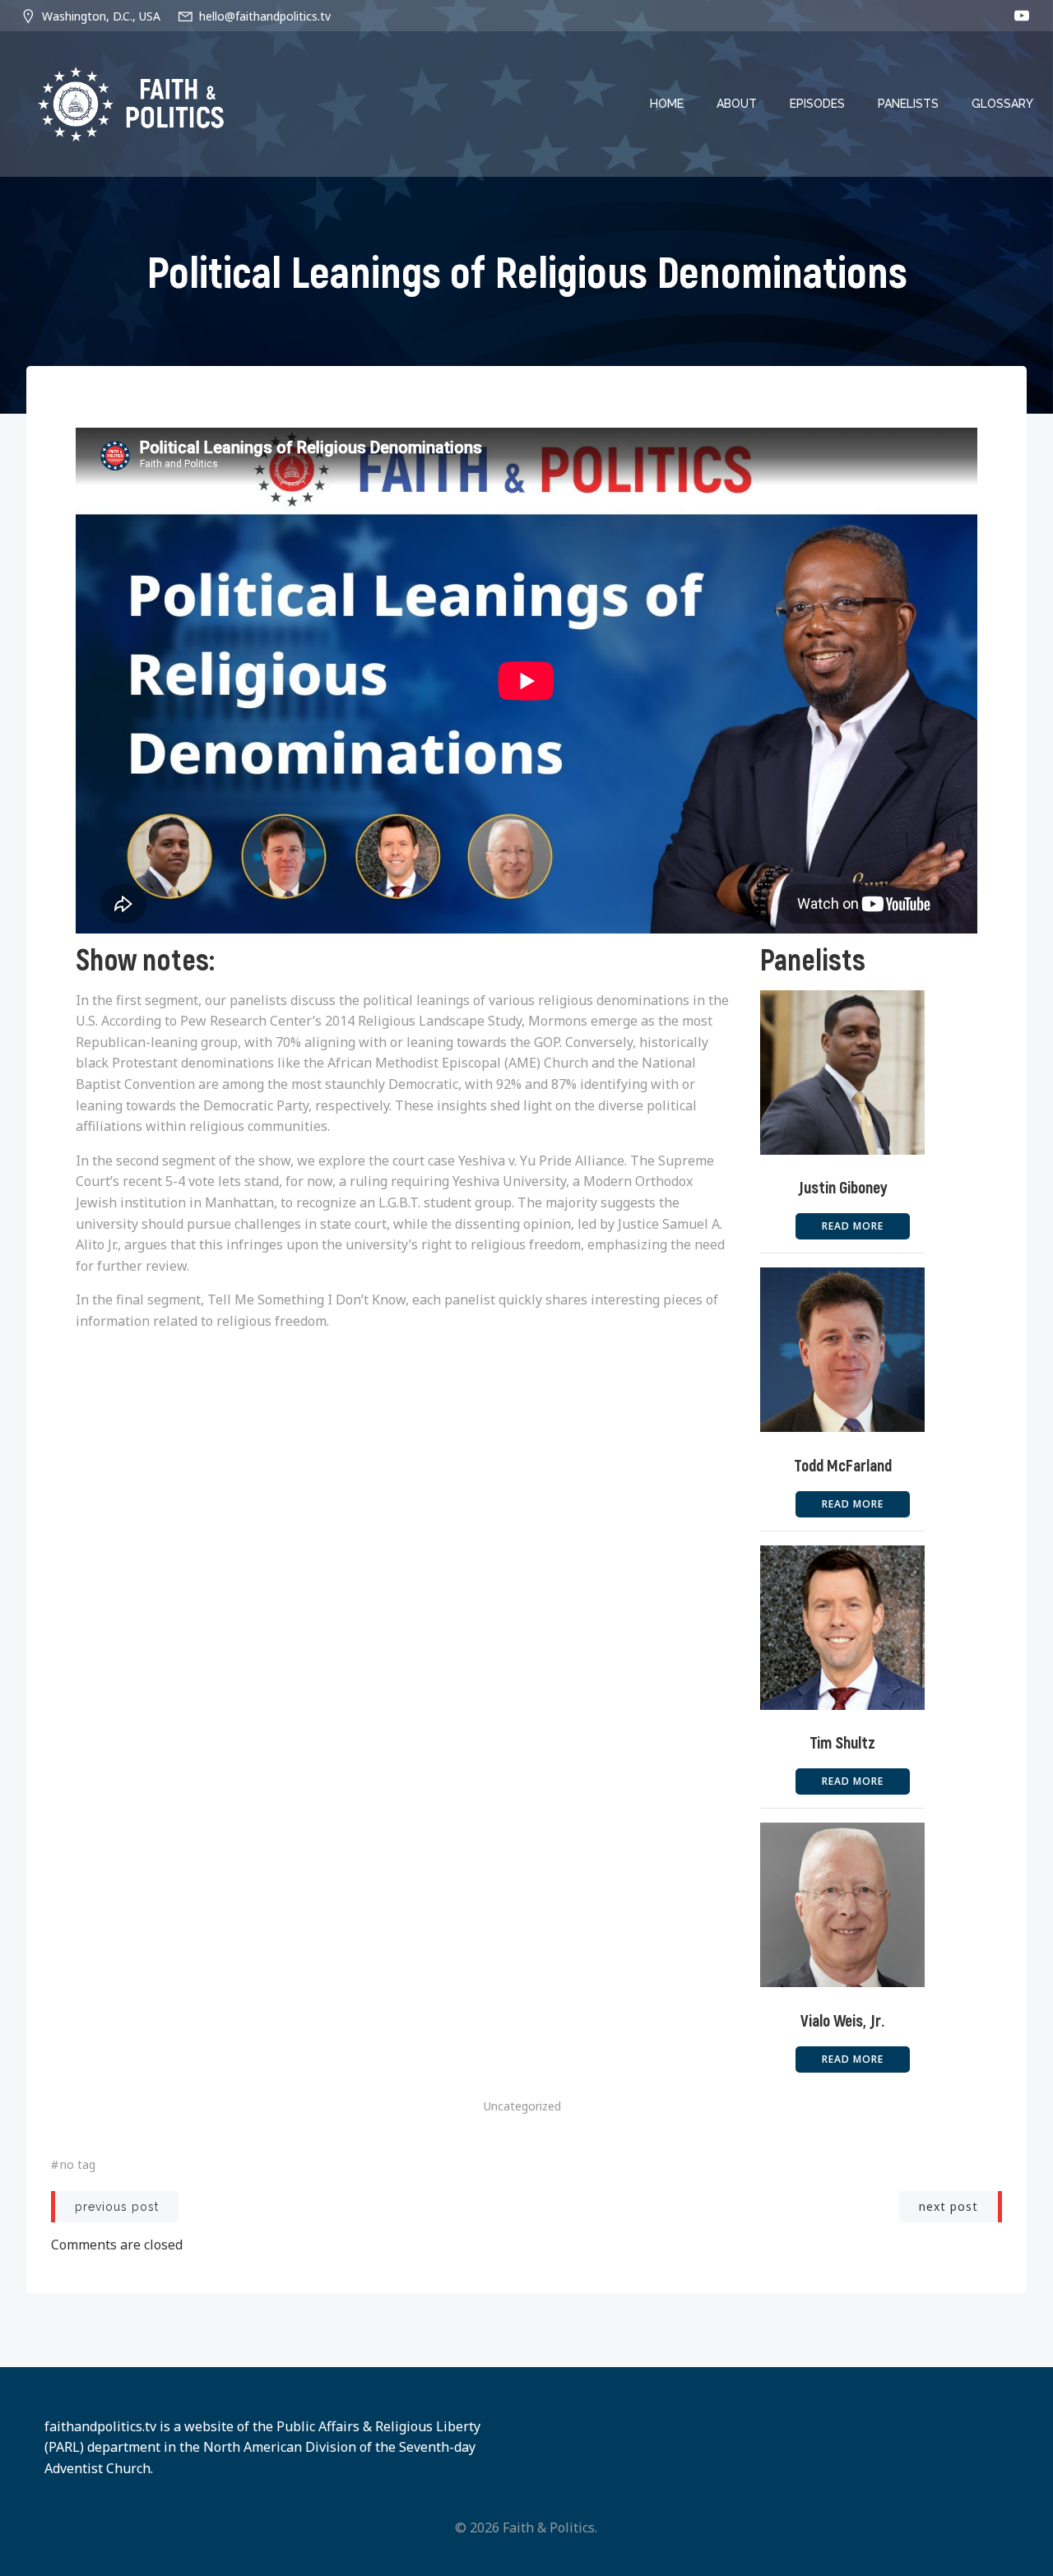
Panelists (908, 104)
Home (667, 104)
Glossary (1002, 104)
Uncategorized (522, 2106)
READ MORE (853, 1226)
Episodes (817, 104)
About (737, 104)
